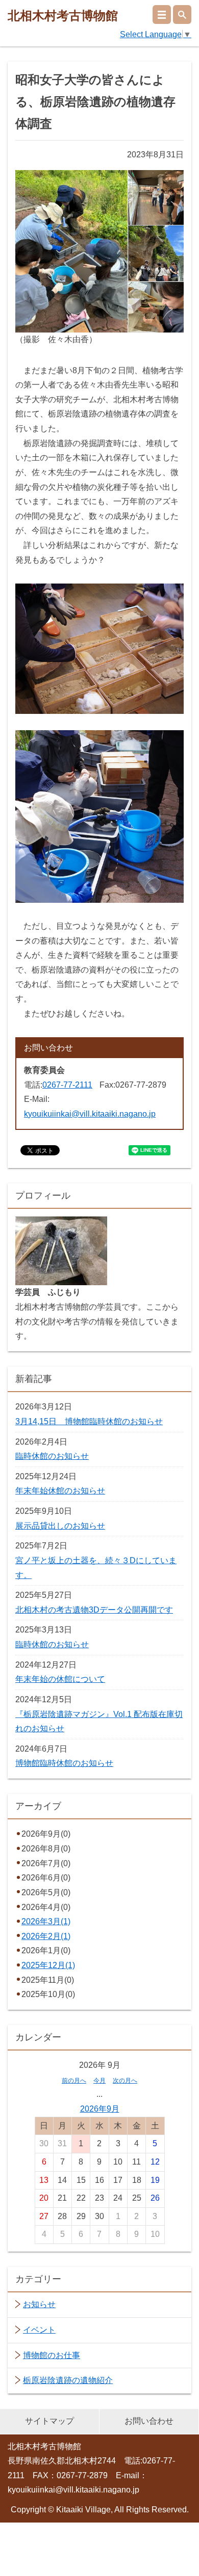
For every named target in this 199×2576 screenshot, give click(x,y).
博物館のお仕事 (52, 2355)
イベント (39, 2330)
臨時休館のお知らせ (52, 1456)
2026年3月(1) (46, 1921)
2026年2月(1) (46, 1936)
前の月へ (74, 2081)
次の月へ (125, 2081)
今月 (99, 2081)
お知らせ (39, 2304)
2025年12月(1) (48, 1965)
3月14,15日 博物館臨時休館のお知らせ (89, 1421)
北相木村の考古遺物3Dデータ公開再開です (94, 1610)
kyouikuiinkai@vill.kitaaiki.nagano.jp (90, 1114)
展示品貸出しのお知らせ (60, 1526)
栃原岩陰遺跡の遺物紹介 (68, 2380)
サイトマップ (49, 2421)
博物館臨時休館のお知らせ (64, 1763)
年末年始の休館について (60, 1679)
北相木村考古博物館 (63, 16)
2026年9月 (100, 2109)
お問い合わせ (149, 2421)
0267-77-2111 (67, 1085)
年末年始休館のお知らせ (60, 1491)
